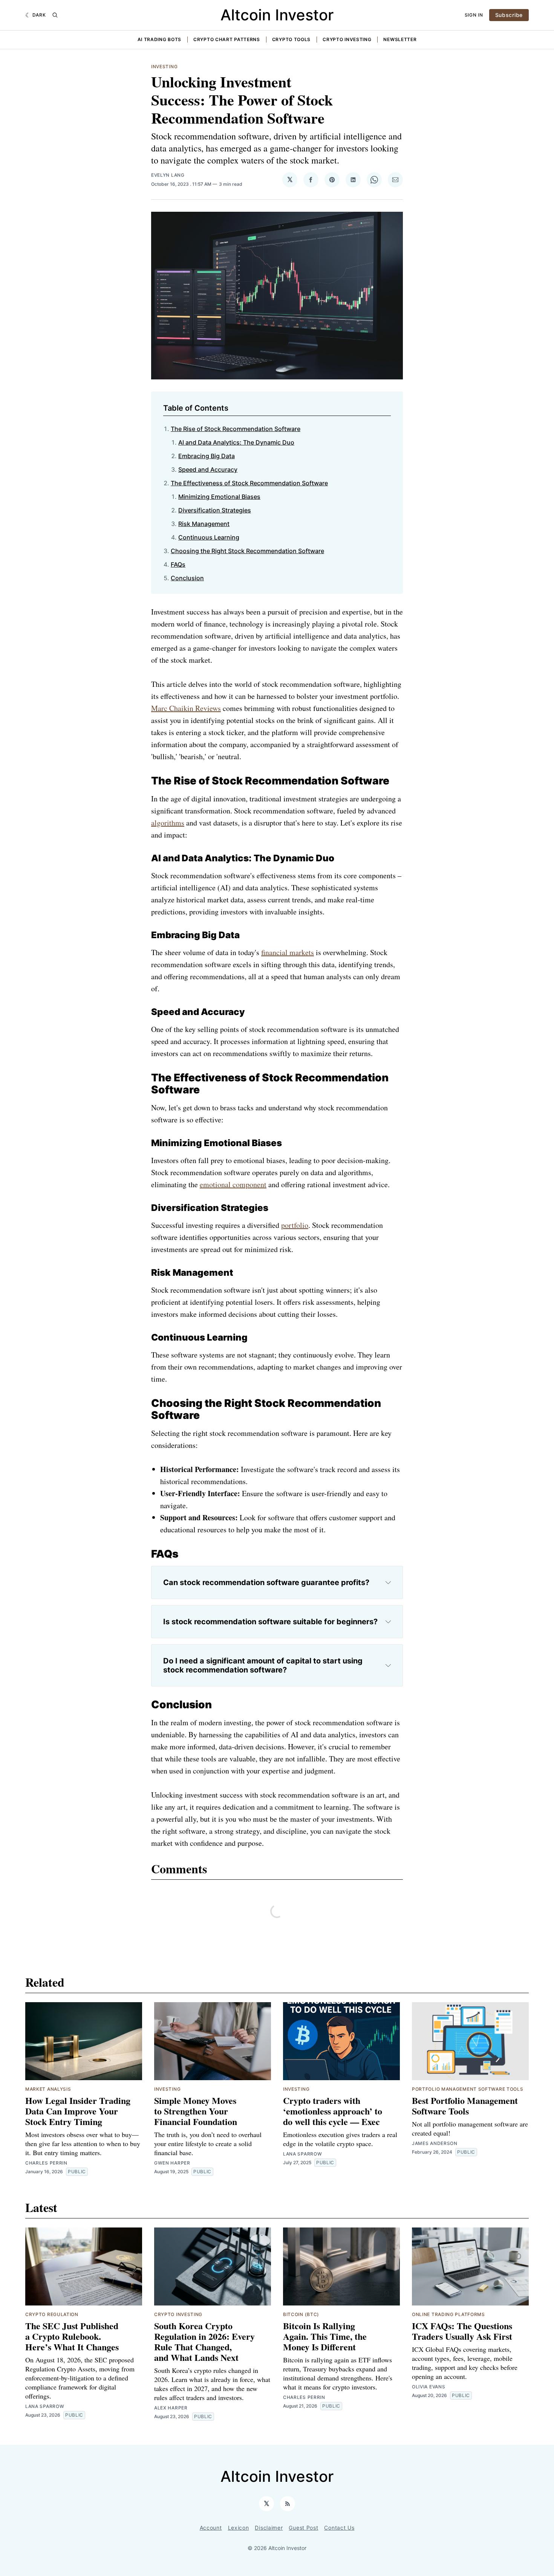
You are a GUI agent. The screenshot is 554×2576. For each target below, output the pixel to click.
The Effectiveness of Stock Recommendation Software (249, 483)
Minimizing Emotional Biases (219, 497)
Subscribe (509, 15)
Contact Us (339, 2528)
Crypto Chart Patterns (227, 39)
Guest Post (303, 2528)
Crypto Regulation (52, 2314)
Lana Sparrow (302, 2154)
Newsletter (400, 39)
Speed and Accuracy (208, 469)
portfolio (295, 1225)
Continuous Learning (209, 537)
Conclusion (187, 578)
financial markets (288, 952)
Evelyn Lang (168, 175)
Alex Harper (171, 2408)
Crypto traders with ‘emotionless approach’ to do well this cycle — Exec (333, 2111)
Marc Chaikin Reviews (186, 708)
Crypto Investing (347, 39)
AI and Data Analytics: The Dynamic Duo (236, 442)
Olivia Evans (429, 2387)
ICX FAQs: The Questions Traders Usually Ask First (462, 2331)
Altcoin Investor (277, 15)
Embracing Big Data (207, 456)
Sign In (474, 15)
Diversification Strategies (215, 510)
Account (211, 2528)
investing (164, 67)
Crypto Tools (291, 39)
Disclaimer (269, 2528)
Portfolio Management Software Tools (468, 2089)
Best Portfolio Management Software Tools (465, 2106)
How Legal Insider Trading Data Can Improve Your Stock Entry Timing (78, 2111)
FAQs (178, 564)
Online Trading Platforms (448, 2314)
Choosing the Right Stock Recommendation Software (247, 551)
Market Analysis (48, 2089)
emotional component (233, 1184)
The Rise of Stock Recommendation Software (236, 429)
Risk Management (204, 524)
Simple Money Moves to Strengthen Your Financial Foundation (196, 2111)
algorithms (168, 823)
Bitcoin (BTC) (301, 2314)
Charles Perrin (46, 2163)
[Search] (55, 15)
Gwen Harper (172, 2163)
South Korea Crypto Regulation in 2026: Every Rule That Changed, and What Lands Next (204, 2341)
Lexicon (239, 2528)
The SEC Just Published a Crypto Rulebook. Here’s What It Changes (72, 2336)
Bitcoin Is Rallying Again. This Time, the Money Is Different (325, 2336)
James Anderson (435, 2143)
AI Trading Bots (160, 39)
